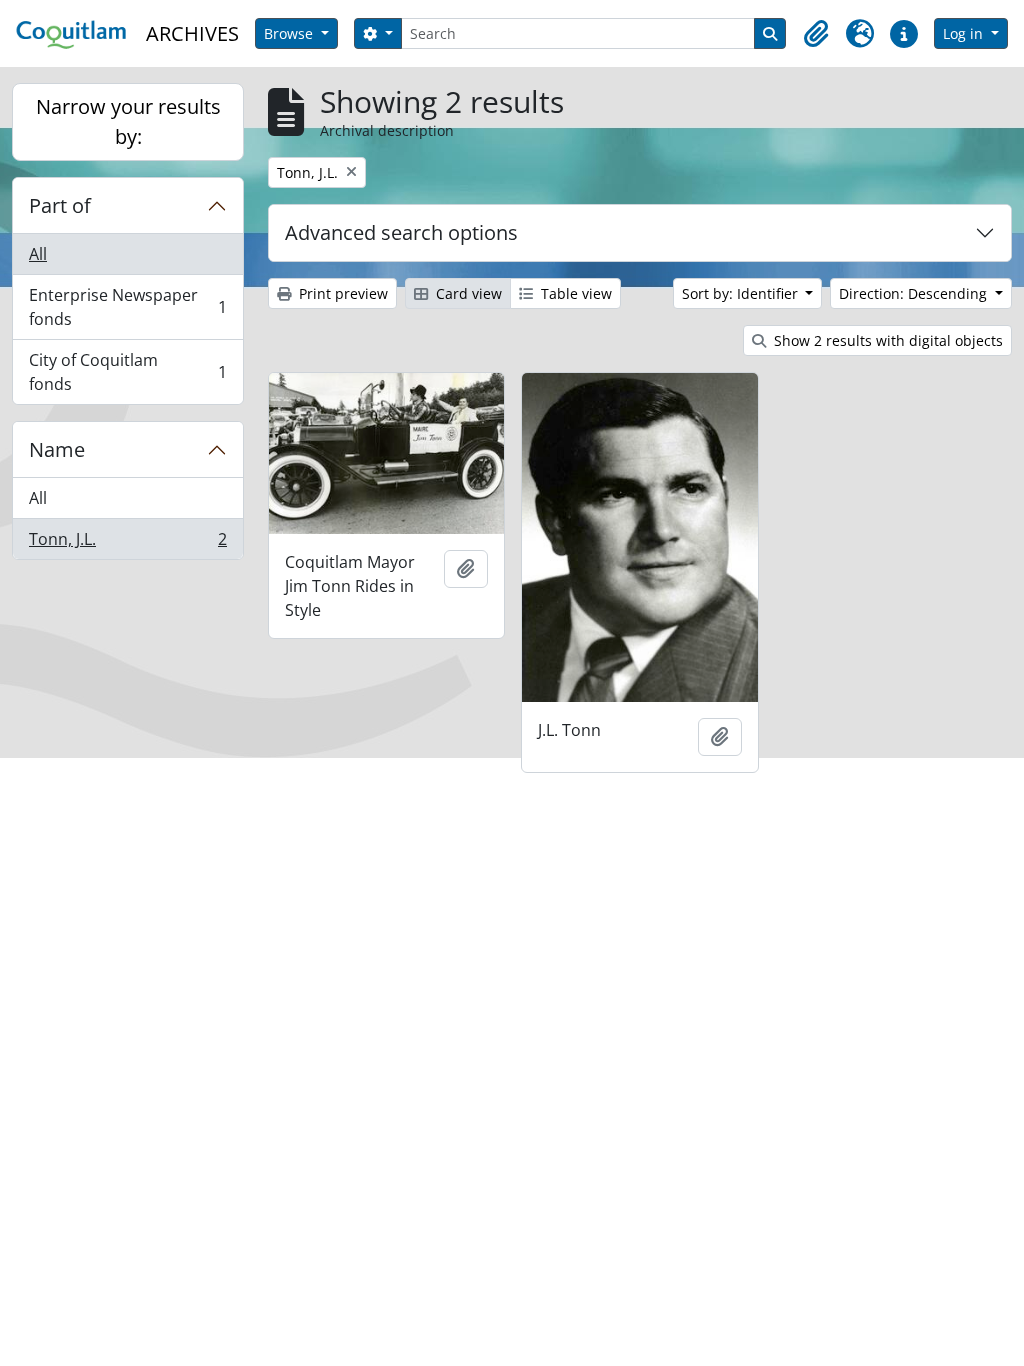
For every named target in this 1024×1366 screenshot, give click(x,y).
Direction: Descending (915, 293)
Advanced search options (401, 232)
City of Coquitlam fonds (127, 372)
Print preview (341, 293)
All (38, 254)
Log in (965, 33)
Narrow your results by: (128, 121)
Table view (574, 293)
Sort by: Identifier (742, 293)
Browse (290, 33)
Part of (60, 205)
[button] (816, 34)
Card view (467, 293)
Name (57, 449)
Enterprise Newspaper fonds (127, 307)
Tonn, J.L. (127, 543)
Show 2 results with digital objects (886, 340)
